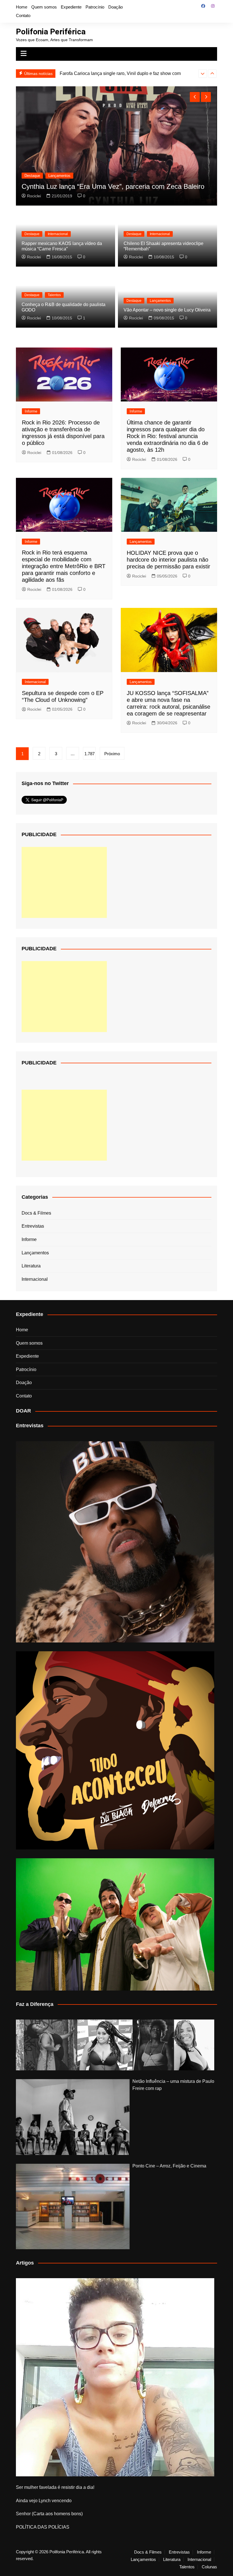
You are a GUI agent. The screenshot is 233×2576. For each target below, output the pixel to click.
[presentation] (203, 74)
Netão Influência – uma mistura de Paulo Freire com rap (173, 2085)
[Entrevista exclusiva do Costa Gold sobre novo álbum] (115, 1924)
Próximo (112, 754)
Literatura (31, 1266)
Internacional (58, 234)
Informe (31, 411)
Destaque (32, 167)
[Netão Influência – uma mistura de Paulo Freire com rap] (73, 2117)
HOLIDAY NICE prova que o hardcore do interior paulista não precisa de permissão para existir (168, 560)
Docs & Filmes (36, 1213)
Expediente (71, 7)
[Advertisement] (64, 882)
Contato (23, 15)
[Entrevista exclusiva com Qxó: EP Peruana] (115, 1542)
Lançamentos (59, 167)
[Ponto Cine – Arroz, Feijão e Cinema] (73, 2206)
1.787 (90, 754)
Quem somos (44, 7)
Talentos (54, 295)
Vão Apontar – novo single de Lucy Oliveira (167, 310)
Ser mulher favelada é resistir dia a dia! (55, 2487)
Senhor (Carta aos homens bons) (49, 2514)
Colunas (209, 2567)
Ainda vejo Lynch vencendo (44, 2501)
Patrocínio (95, 7)
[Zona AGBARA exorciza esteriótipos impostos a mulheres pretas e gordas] (115, 2045)
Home (22, 7)
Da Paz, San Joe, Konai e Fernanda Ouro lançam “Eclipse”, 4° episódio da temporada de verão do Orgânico (115, 182)
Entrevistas (33, 1226)
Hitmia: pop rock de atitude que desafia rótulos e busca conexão (124, 73)
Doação (116, 7)
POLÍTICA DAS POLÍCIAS (43, 2527)
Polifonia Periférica (51, 32)
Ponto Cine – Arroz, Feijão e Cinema (169, 2166)
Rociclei (34, 196)
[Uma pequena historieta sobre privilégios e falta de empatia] (115, 2377)
